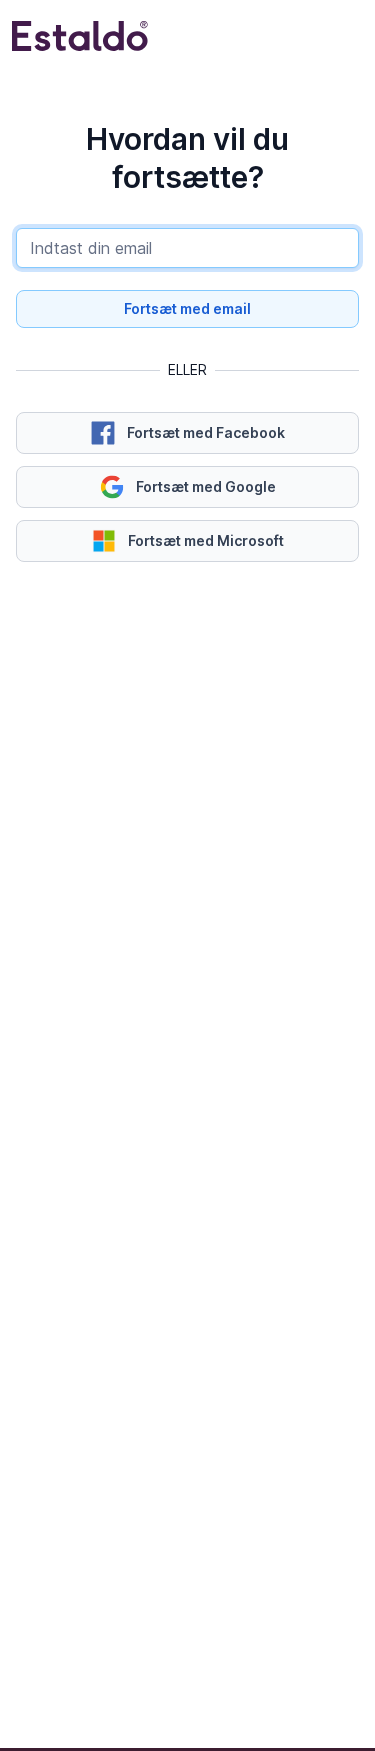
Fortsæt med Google (206, 486)
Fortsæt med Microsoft (206, 540)
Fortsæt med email (187, 308)
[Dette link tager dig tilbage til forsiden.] (80, 36)
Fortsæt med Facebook (206, 432)
